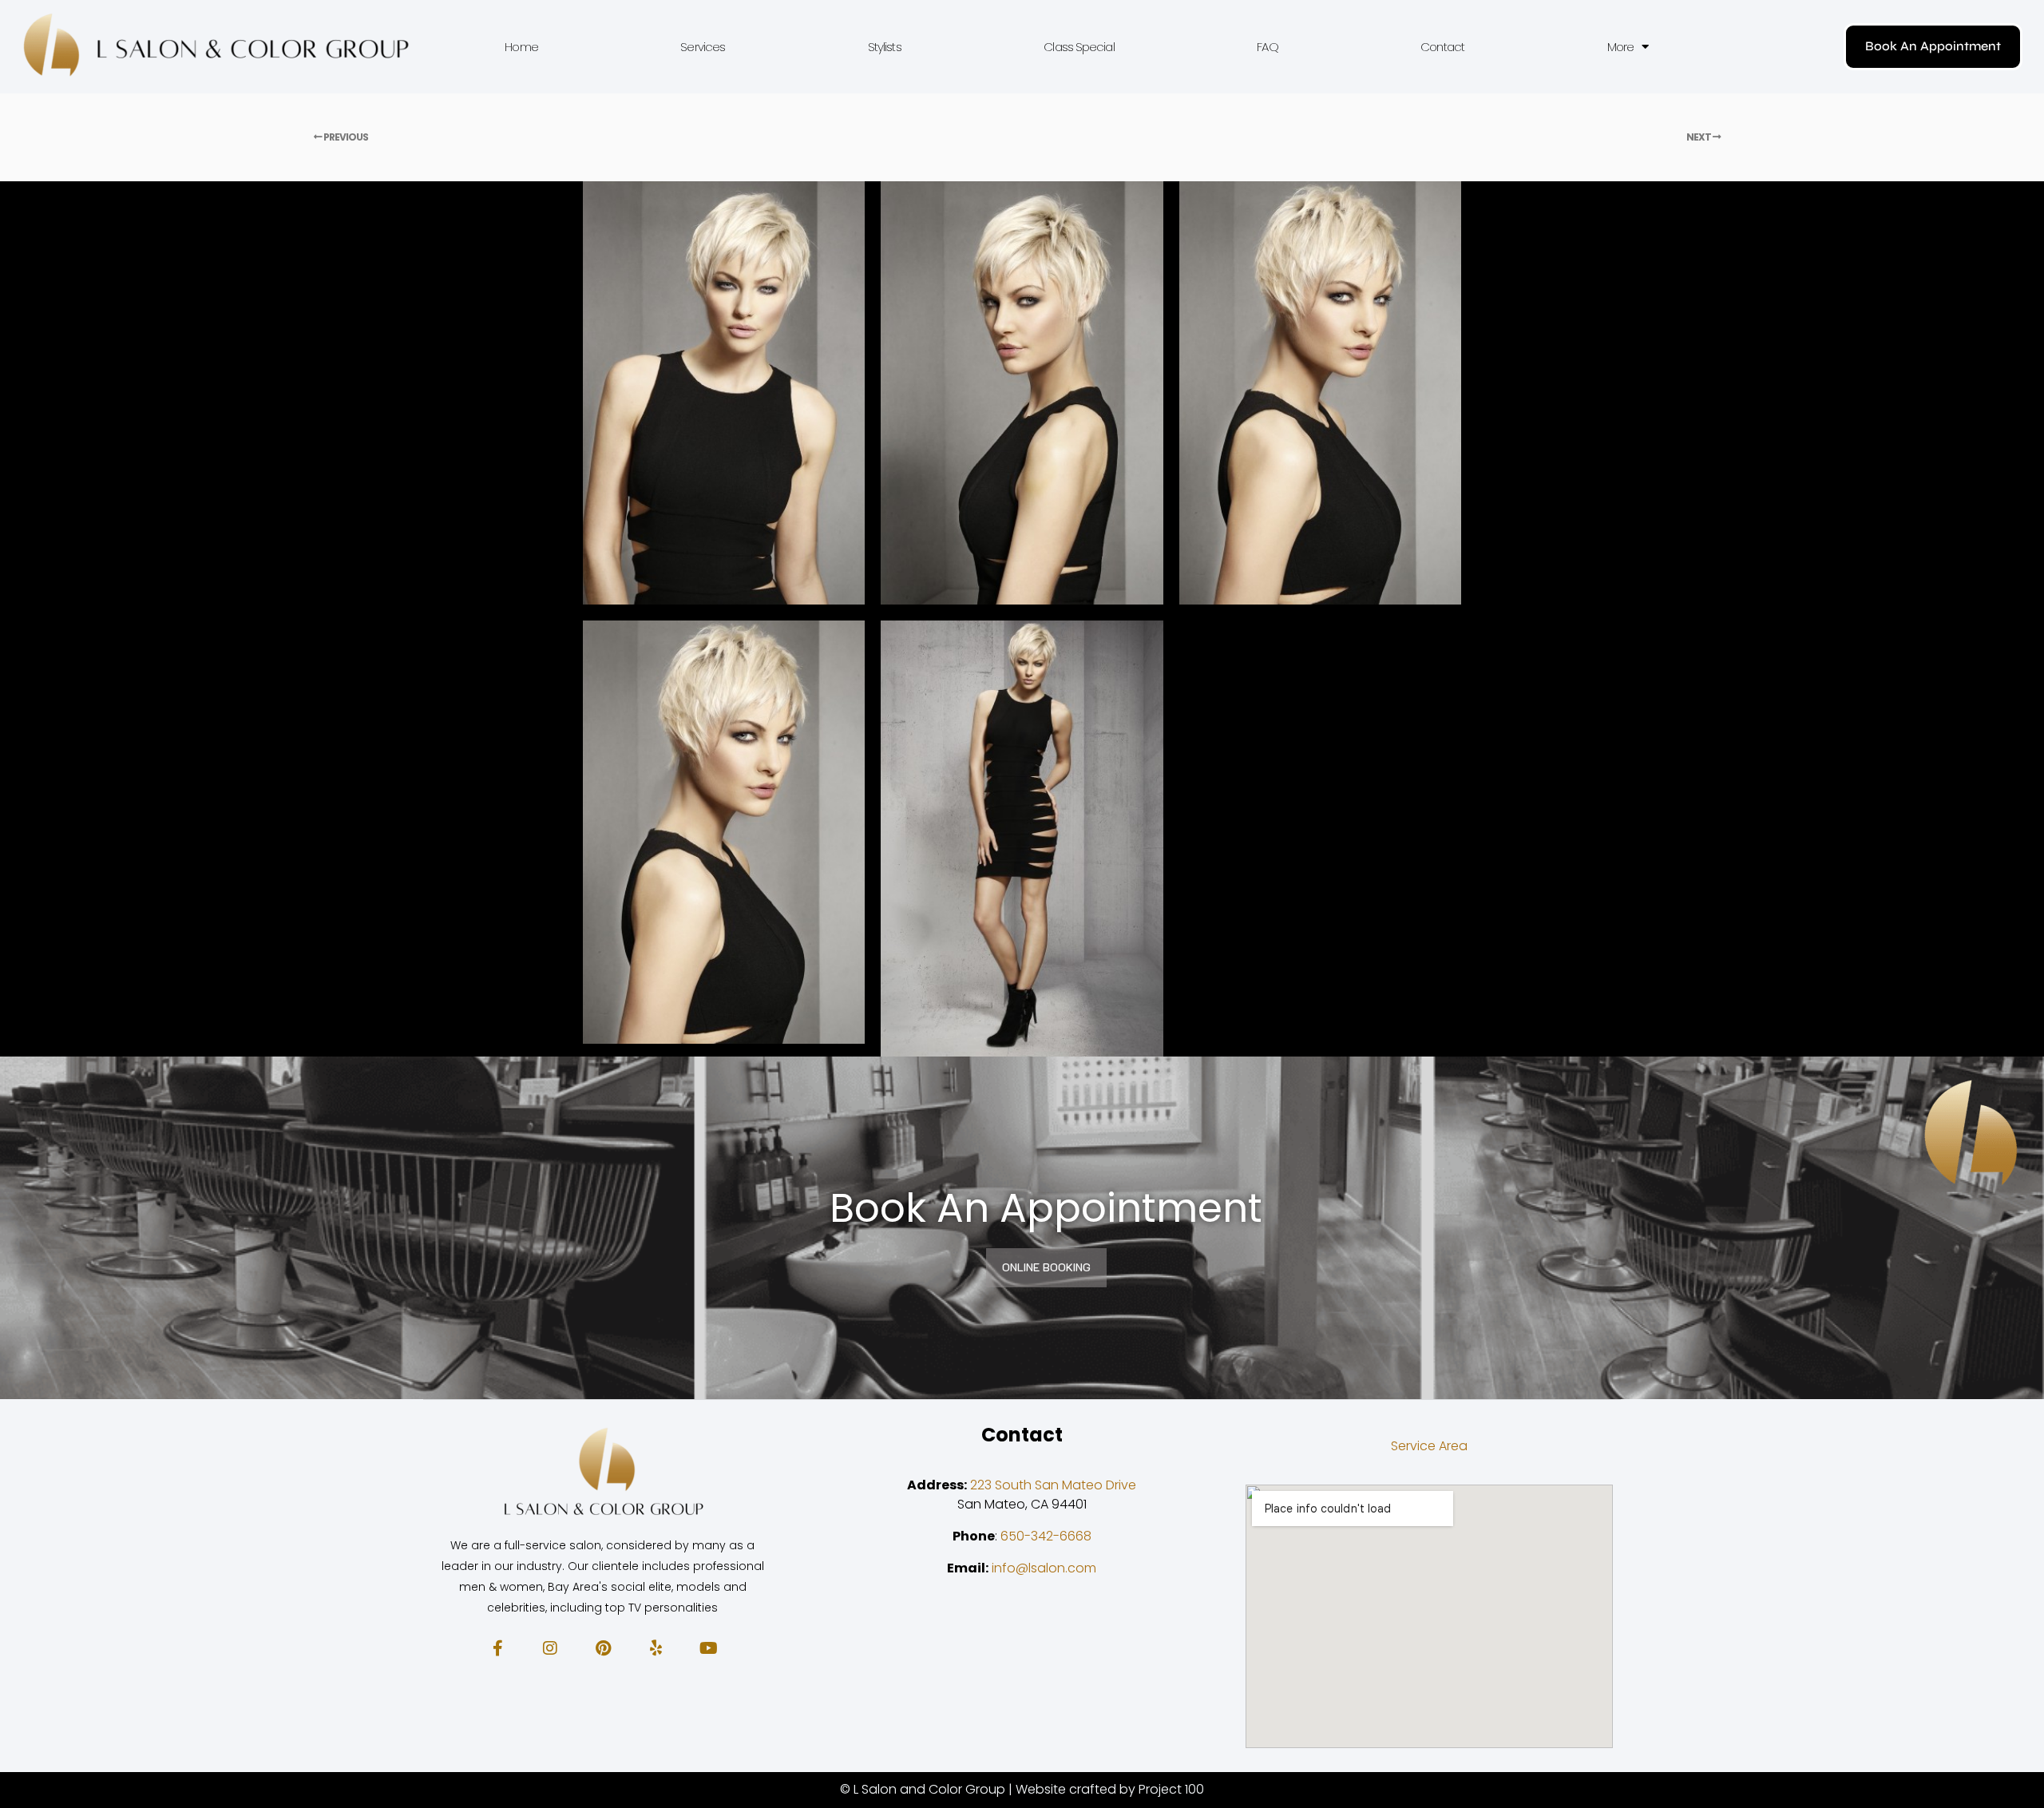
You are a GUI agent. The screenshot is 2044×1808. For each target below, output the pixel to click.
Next (1699, 137)
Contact (1442, 47)
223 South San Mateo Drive (1053, 1485)
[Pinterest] (603, 1648)
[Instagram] (550, 1648)
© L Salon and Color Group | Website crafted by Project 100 (1022, 1789)
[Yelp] (656, 1648)
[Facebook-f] (497, 1648)
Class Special (1079, 47)
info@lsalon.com (1044, 1568)
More (1620, 47)
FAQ (1267, 47)
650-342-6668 (1046, 1536)
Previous (345, 137)
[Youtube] (708, 1648)
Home (521, 47)
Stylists (885, 47)
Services (703, 47)
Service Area (1429, 1446)
